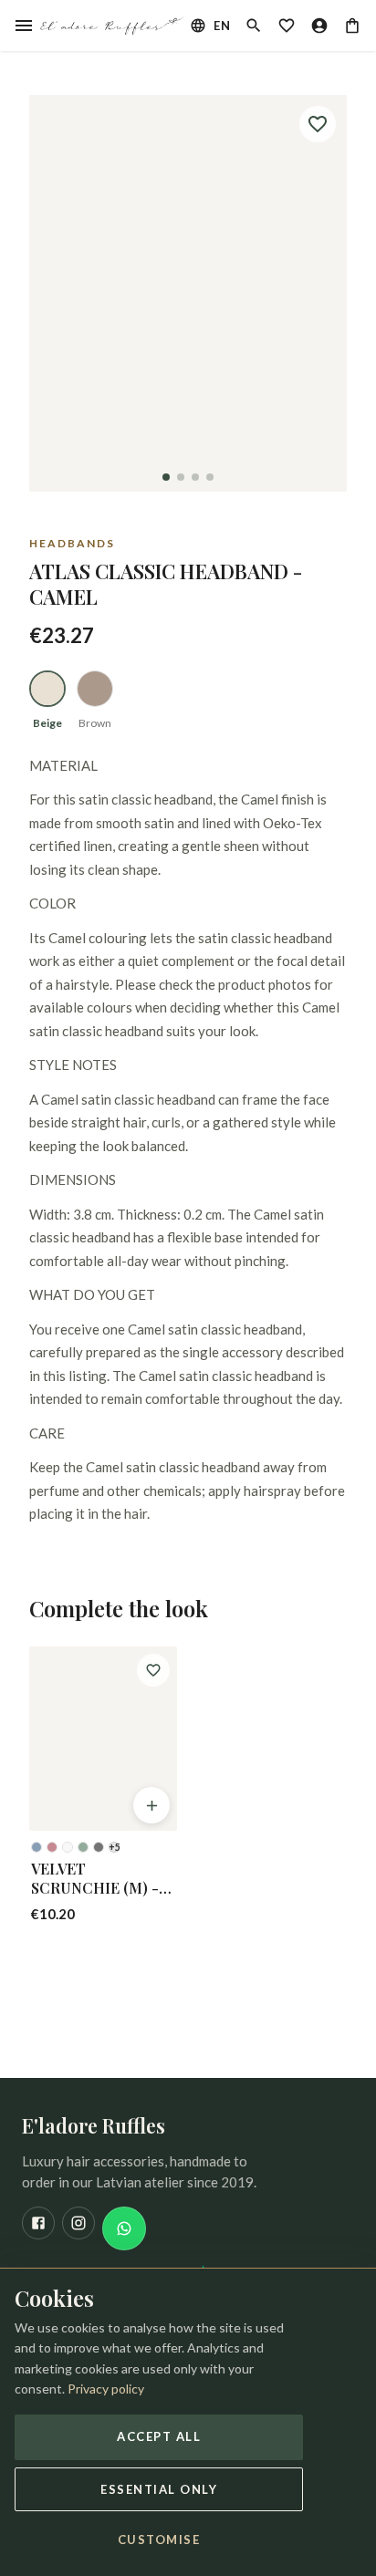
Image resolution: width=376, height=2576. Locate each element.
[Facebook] (38, 2223)
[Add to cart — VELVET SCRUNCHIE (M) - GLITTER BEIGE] (151, 1805)
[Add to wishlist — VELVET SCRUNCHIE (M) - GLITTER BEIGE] (153, 1670)
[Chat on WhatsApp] (124, 2228)
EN (222, 26)
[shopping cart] (352, 26)
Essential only (159, 2489)
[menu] (24, 26)
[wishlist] (287, 26)
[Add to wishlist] (318, 124)
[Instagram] (78, 2223)
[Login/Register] (319, 26)
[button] (188, 293)
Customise (159, 2540)
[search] (254, 26)
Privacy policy (106, 2389)
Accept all (159, 2436)
